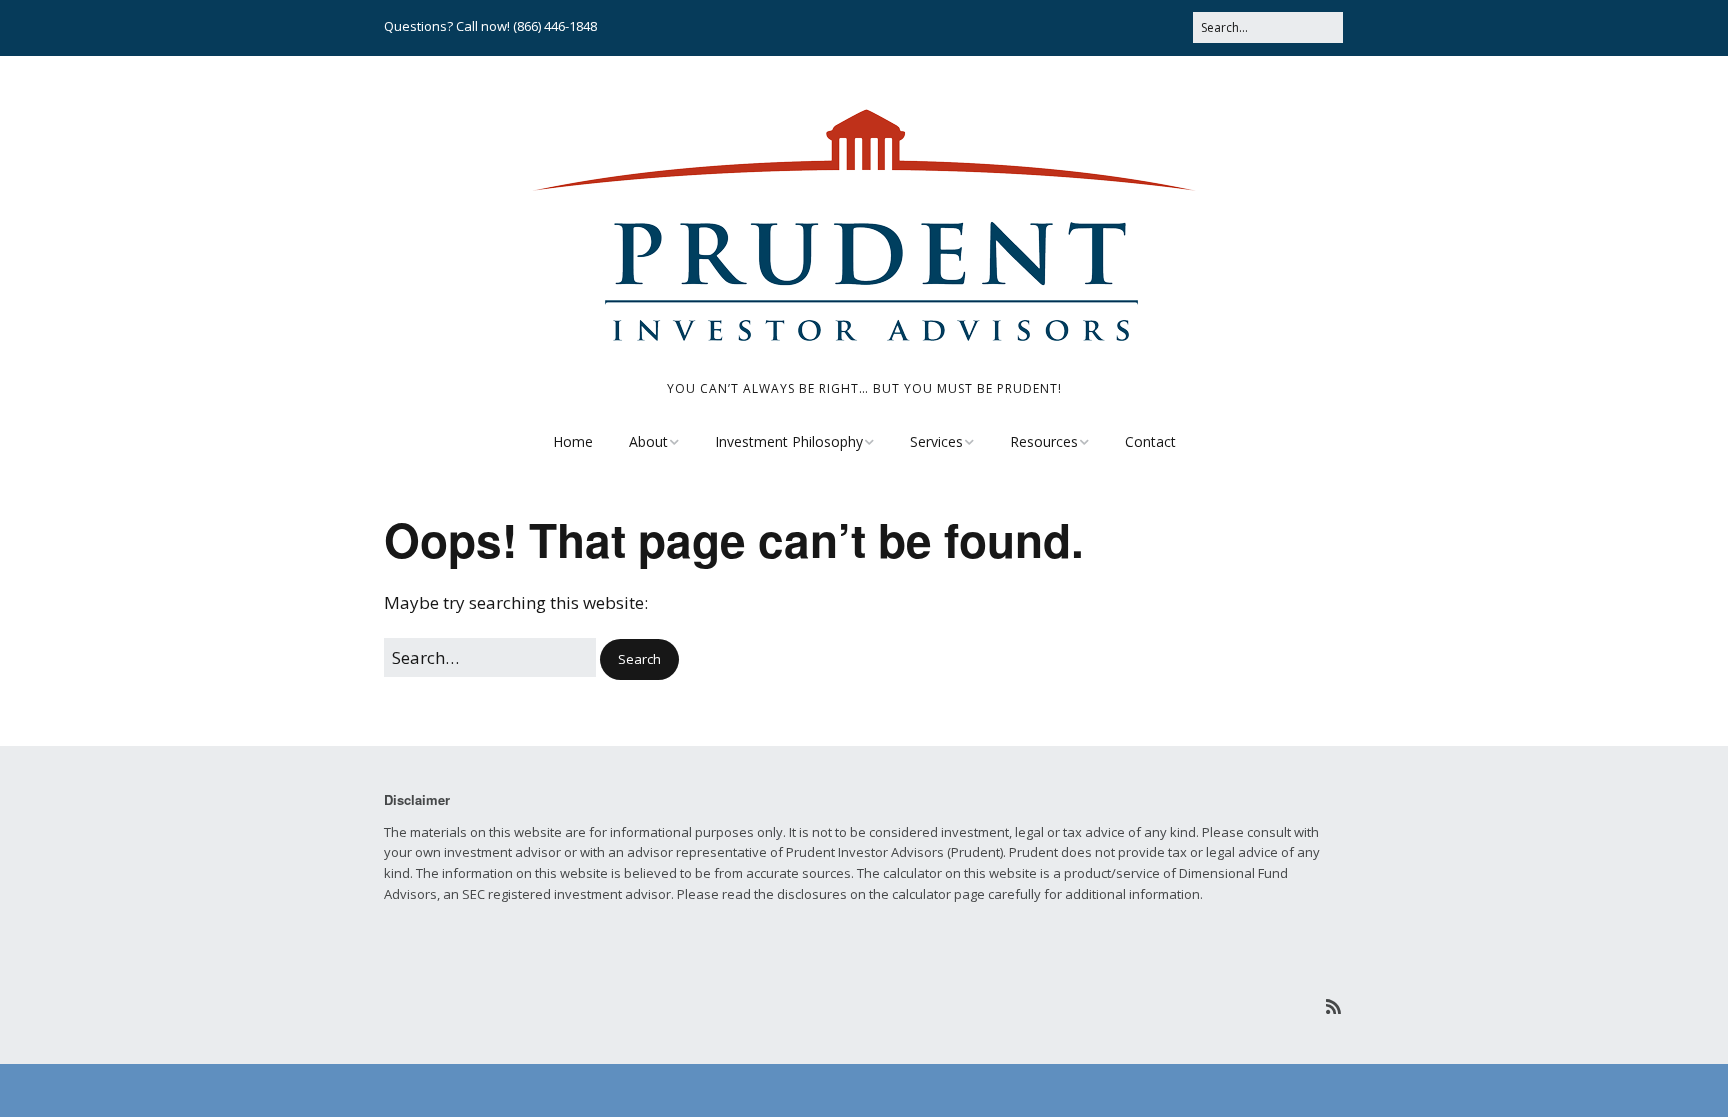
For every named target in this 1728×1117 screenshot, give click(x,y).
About (648, 441)
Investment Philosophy (789, 441)
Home (573, 441)
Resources (1044, 441)
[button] (639, 659)
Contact (1150, 441)
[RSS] (1333, 1006)
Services (936, 441)
